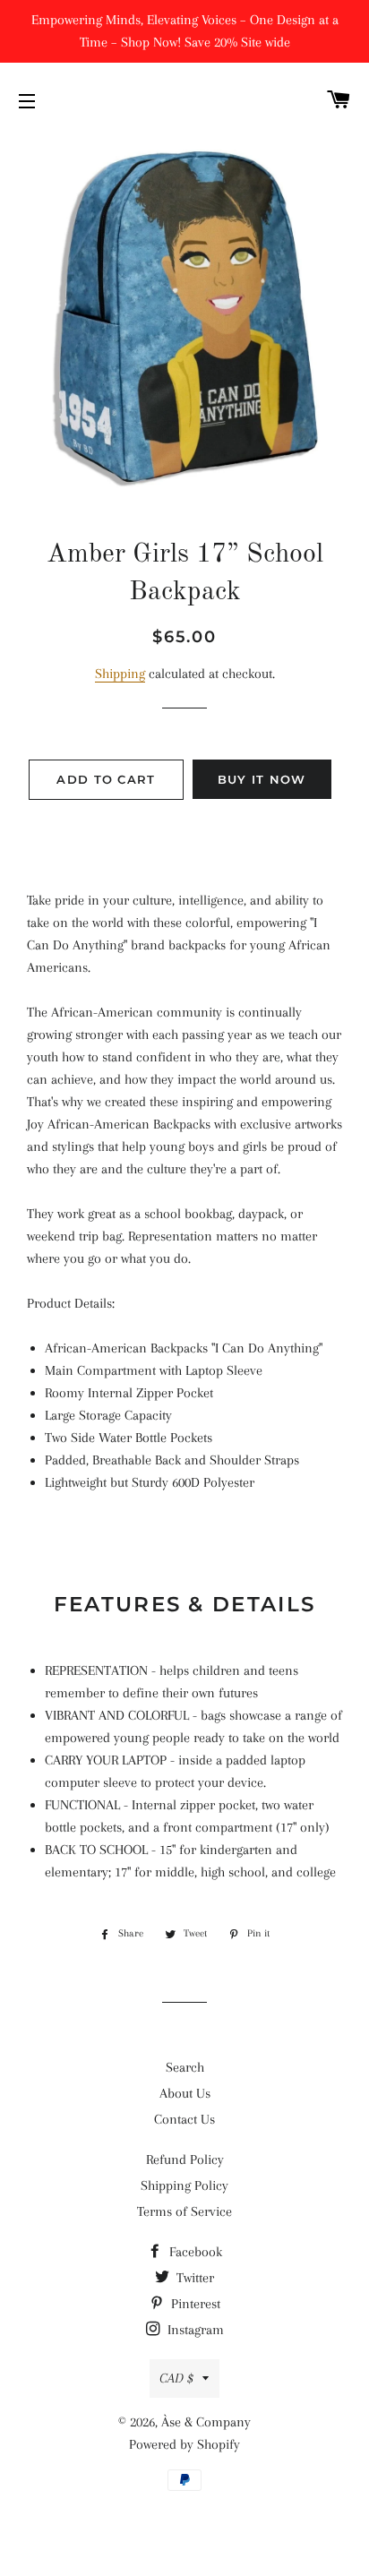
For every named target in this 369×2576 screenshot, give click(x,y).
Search (185, 2067)
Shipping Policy (184, 2185)
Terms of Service (184, 2211)
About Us (185, 2093)
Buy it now (262, 779)
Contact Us (184, 2119)
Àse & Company (206, 2422)
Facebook (194, 2252)
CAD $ (176, 2378)
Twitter (193, 2278)
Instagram (194, 2330)
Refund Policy (185, 2160)
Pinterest (194, 2304)
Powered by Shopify (184, 2444)
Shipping (120, 674)
